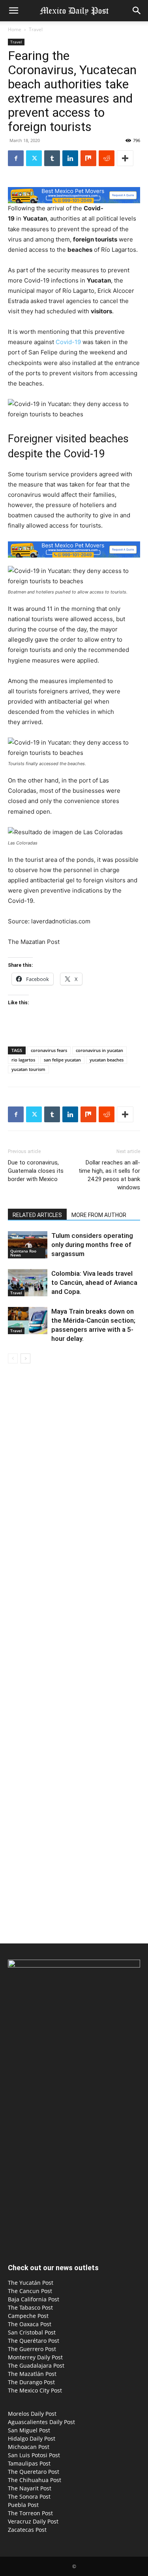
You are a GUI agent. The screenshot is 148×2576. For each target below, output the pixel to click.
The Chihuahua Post (35, 2480)
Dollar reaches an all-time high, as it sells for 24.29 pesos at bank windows (109, 1175)
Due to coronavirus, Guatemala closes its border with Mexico (36, 1171)
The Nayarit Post (30, 2488)
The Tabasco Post (30, 2307)
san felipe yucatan (62, 1060)
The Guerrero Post (32, 2349)
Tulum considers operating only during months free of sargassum (92, 1245)
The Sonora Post (29, 2496)
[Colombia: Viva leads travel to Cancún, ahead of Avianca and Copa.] (28, 1283)
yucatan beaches (107, 1060)
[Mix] (88, 158)
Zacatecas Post (27, 2530)
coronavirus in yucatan (99, 1050)
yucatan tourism (28, 1069)
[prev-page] (13, 1358)
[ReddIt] (107, 158)
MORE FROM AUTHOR (99, 1215)
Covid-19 (68, 342)
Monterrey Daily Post (35, 2357)
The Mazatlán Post (32, 2374)
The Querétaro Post (34, 2341)
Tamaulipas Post (29, 2463)
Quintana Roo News (23, 1253)
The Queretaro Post (34, 2472)
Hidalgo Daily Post (32, 2438)
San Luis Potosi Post (34, 2455)
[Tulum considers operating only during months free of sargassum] (28, 1245)
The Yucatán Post (31, 2283)
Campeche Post (28, 2316)
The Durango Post (31, 2382)
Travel (36, 29)
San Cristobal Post (32, 2332)
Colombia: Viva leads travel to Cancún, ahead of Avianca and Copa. (94, 1282)
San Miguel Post (29, 2430)
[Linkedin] (70, 158)
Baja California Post (34, 2299)
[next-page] (25, 1358)
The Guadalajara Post (36, 2365)
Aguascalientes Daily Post (41, 2422)
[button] (13, 11)
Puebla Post (23, 2505)
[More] (125, 158)
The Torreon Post (30, 2513)
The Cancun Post (30, 2291)
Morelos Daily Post (32, 2414)
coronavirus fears (49, 1050)
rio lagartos (23, 1060)
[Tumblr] (52, 158)
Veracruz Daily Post (33, 2521)
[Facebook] (16, 158)
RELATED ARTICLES (37, 1215)
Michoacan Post (29, 2447)
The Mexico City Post (35, 2390)
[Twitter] (34, 158)
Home (15, 29)
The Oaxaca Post (30, 2324)
